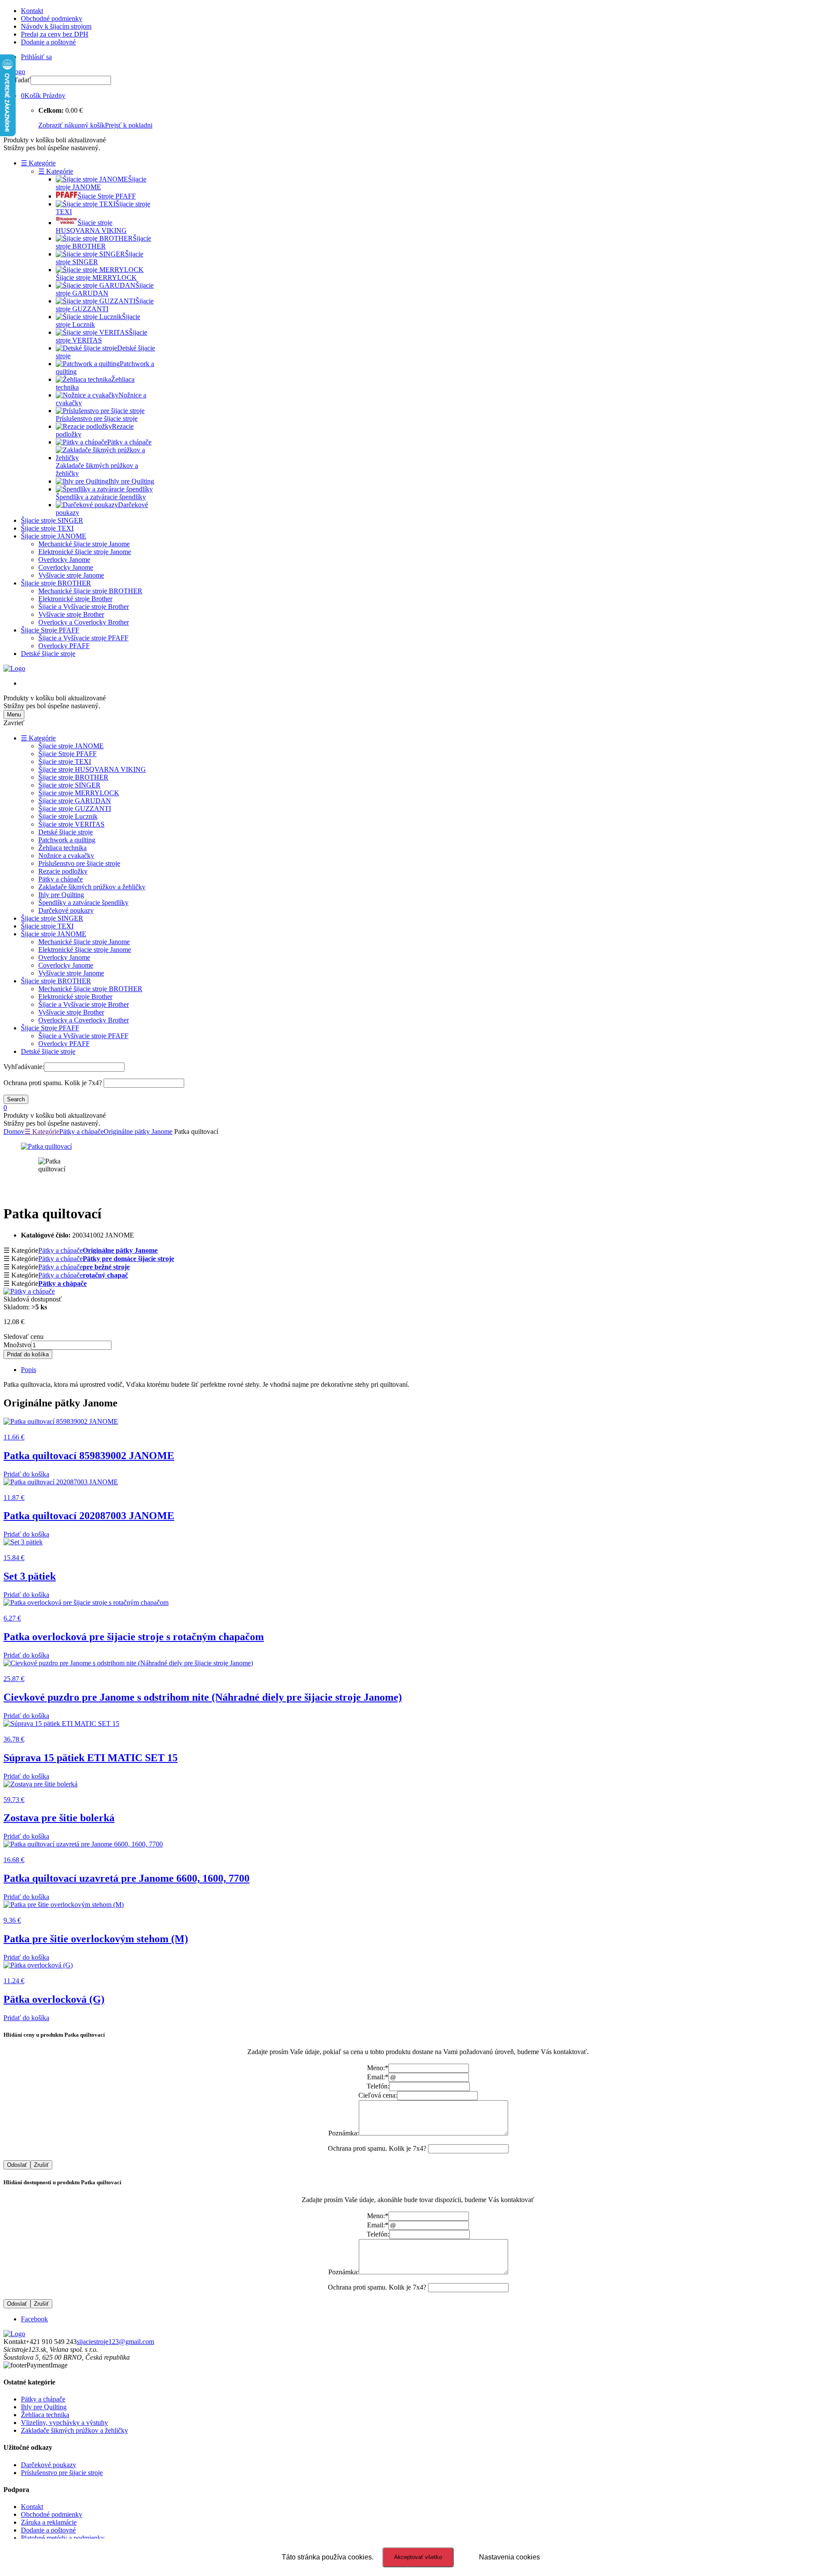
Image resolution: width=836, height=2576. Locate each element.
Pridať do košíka (28, 1354)
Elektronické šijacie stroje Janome (85, 552)
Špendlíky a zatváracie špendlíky (83, 903)
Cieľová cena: (378, 2095)
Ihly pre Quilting (61, 895)
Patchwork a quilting (67, 840)
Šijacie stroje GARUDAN (75, 801)
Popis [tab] (29, 1370)
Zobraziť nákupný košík (72, 125)
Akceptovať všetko (418, 2557)
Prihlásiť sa (36, 57)
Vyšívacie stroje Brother (71, 614)
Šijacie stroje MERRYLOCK (79, 793)
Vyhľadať (17, 80)
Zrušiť (41, 2165)
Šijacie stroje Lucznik (68, 816)
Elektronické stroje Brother (75, 599)
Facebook (34, 2319)
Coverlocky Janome (66, 567)
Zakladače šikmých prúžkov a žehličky (92, 887)
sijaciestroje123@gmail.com (115, 2342)
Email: (378, 2077)
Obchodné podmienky (52, 18)
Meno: (378, 2068)
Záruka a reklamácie (49, 2522)
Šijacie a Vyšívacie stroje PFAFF (83, 638)
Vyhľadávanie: (24, 1067)
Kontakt (32, 11)
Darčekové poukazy (66, 910)
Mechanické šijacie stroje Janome (84, 544)
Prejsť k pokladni (129, 125)
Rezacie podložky (63, 871)
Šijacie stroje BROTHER (56, 583)
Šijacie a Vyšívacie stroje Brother (84, 607)
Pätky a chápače (61, 879)
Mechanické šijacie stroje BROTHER (90, 591)
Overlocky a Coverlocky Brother (84, 622)
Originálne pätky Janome (138, 1132)
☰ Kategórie (38, 163)
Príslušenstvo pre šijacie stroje (79, 863)
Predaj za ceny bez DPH (55, 34)
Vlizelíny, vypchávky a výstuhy (64, 2423)
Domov (14, 1132)
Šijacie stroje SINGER (52, 520)
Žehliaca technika (62, 848)
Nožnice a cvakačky (66, 856)
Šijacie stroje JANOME (54, 536)
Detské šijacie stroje (48, 654)
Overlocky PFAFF (64, 646)
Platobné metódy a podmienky (63, 2538)
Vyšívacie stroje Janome (71, 575)
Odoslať (17, 2165)
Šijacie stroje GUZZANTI (75, 809)
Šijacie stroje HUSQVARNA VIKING (92, 769)
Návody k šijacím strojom (56, 26)
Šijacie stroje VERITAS (71, 824)
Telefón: (378, 2086)
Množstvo (17, 1345)
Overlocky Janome (64, 560)
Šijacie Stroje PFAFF (50, 630)
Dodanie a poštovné (48, 42)
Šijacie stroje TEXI (47, 528)
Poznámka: (344, 2133)
